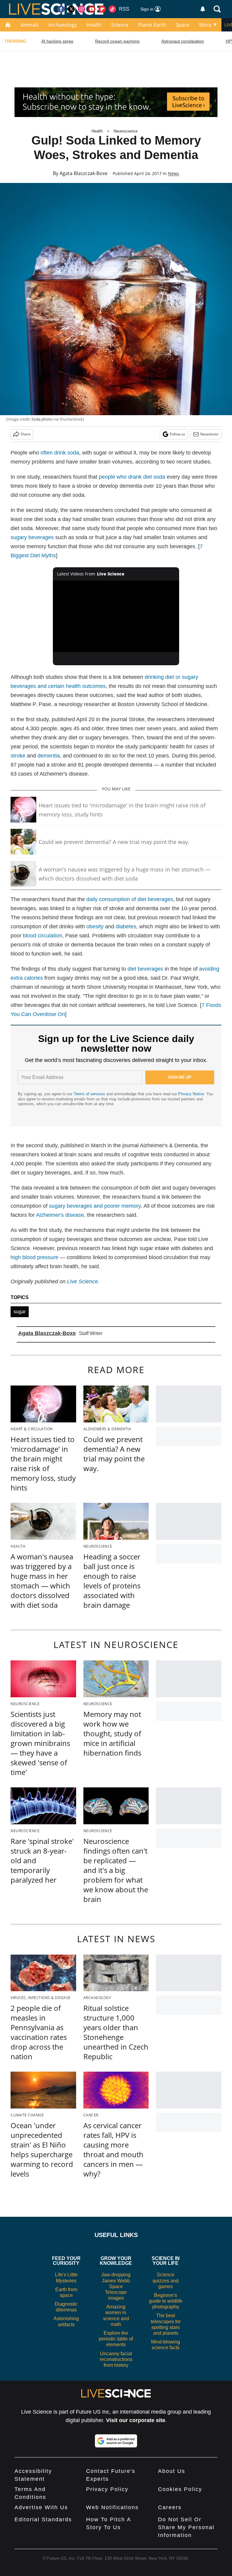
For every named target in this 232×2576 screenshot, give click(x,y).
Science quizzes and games (166, 2280)
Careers (170, 2507)
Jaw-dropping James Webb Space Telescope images (116, 2286)
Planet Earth (152, 25)
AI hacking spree (57, 41)
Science (120, 25)
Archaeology (63, 25)
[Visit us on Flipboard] (102, 9)
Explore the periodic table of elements (116, 2339)
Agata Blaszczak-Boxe (84, 173)
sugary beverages (32, 537)
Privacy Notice (191, 1094)
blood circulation (43, 936)
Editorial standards (43, 2519)
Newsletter (209, 434)
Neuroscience (126, 131)
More (205, 25)
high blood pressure (34, 1257)
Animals (30, 25)
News (174, 173)
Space (183, 25)
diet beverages (145, 969)
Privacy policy (107, 2489)
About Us (172, 2471)
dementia (49, 756)
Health (94, 25)
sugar (20, 1312)
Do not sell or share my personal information (186, 2527)
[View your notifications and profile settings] (203, 9)
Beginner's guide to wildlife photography (166, 2301)
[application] (116, 616)
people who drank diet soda (132, 477)
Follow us (177, 434)
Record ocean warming (117, 41)
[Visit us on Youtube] (92, 9)
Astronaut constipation (183, 41)
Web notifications (112, 2507)
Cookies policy (180, 2489)
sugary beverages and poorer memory (95, 1206)
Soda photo (42, 419)
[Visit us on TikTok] (112, 9)
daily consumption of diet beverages (130, 899)
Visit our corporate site (136, 2420)
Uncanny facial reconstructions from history (116, 2359)
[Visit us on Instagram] (82, 9)
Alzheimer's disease (60, 1215)
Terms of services (90, 1094)
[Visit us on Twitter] (71, 9)
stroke (18, 756)
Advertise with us (41, 2507)
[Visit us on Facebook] (61, 9)
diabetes (126, 927)
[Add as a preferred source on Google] (116, 2441)
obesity (95, 927)
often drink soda (60, 453)
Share (26, 434)
